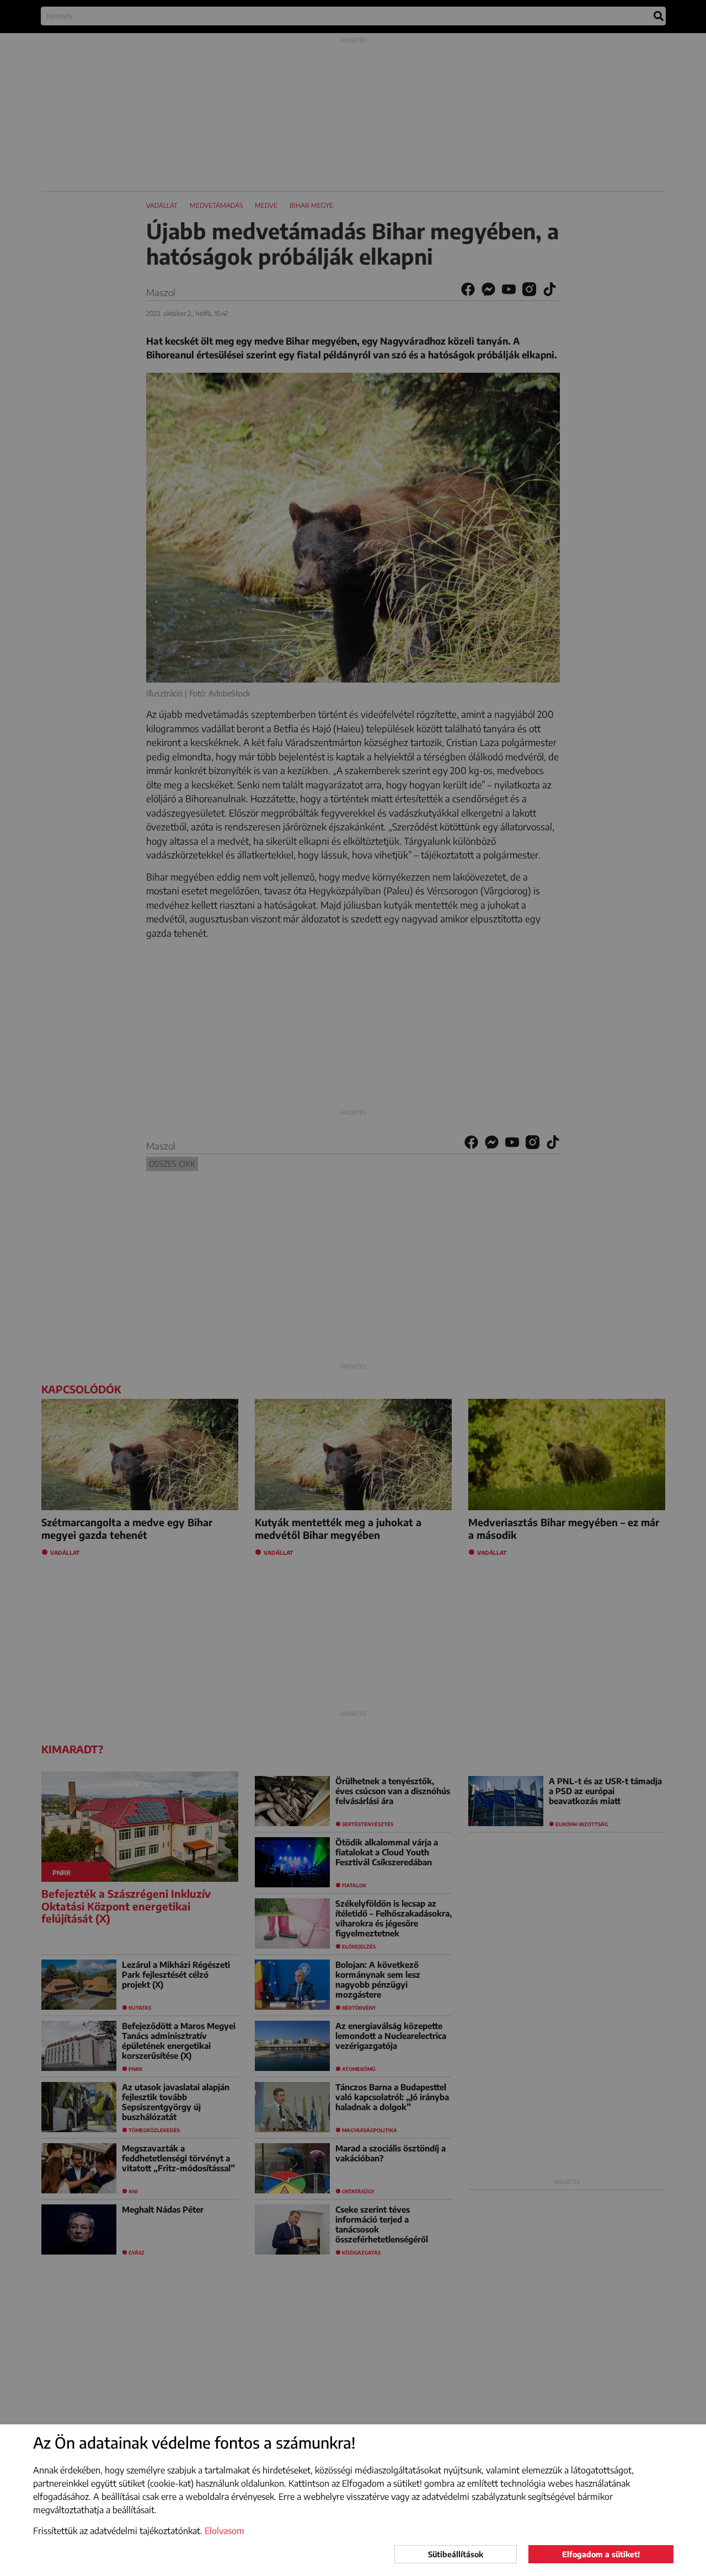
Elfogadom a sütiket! (601, 2554)
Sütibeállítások (456, 2554)
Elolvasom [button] (224, 2531)
